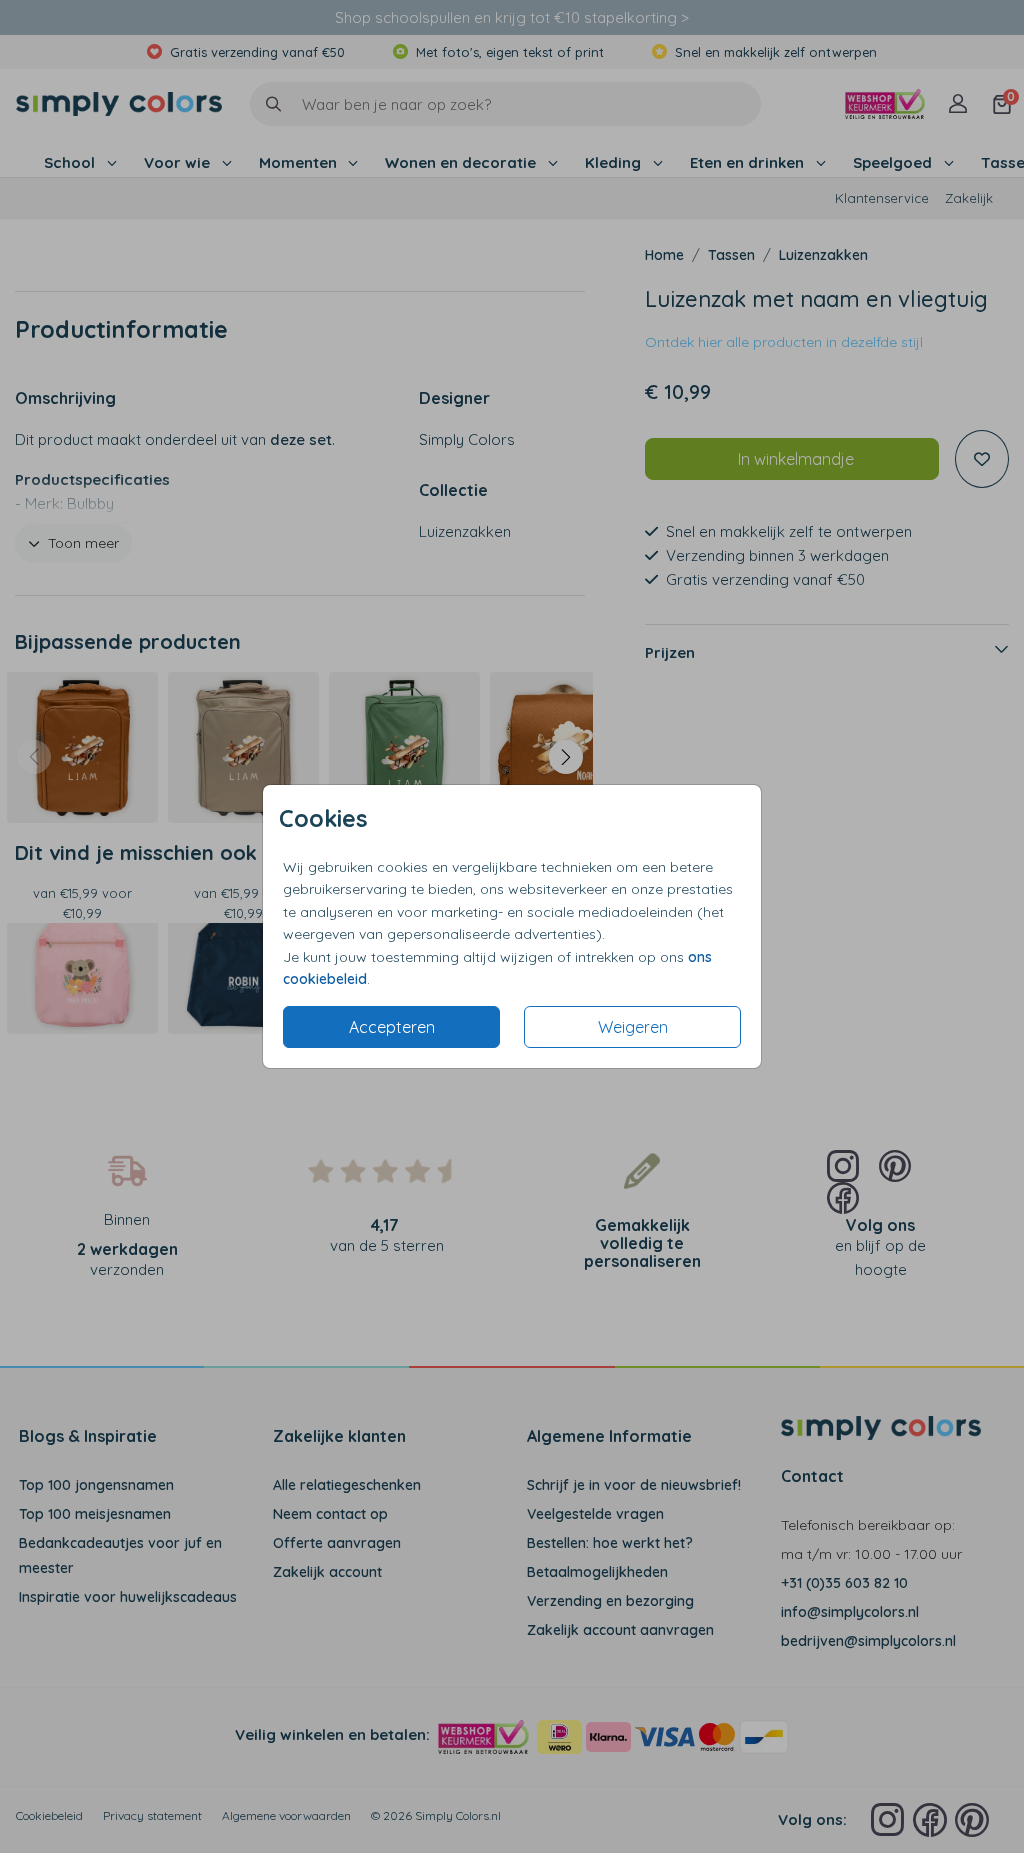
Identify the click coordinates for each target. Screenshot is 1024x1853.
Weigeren (633, 1027)
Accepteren (392, 1027)
